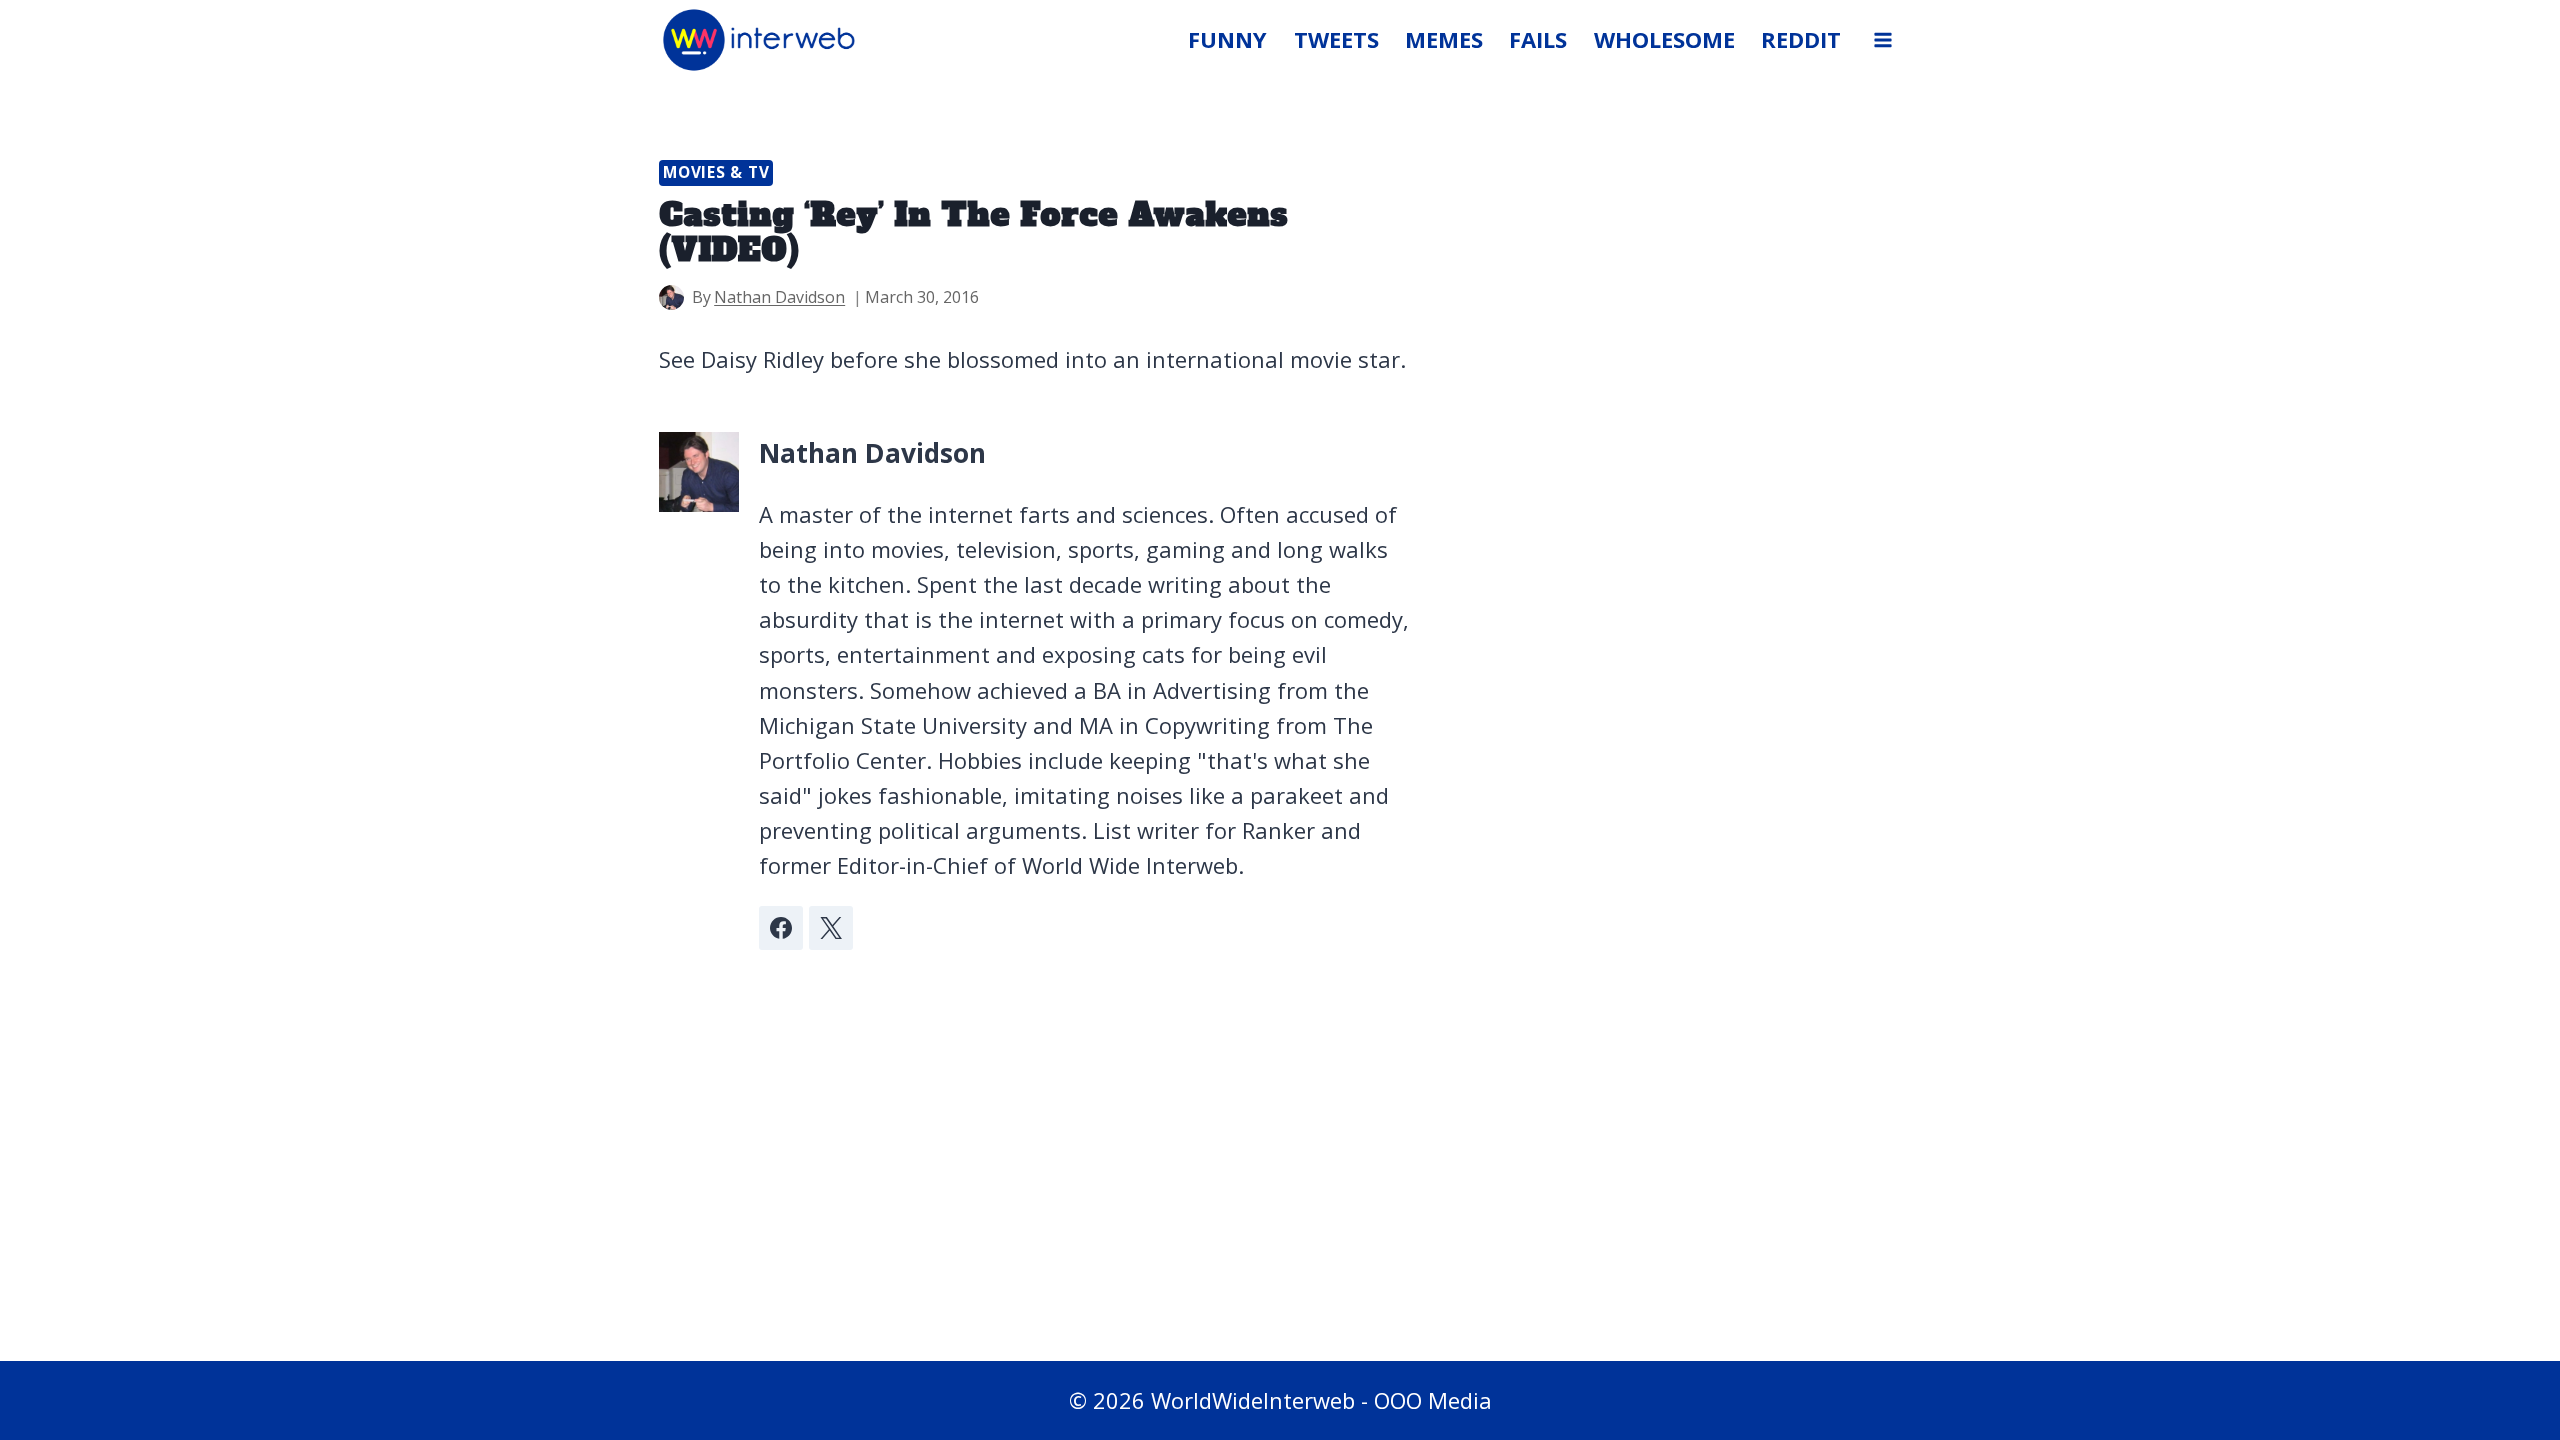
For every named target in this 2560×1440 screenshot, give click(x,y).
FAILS (1538, 39)
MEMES (1444, 39)
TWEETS (1336, 39)
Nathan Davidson (779, 297)
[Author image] (671, 297)
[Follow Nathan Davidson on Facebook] (781, 928)
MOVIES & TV (716, 172)
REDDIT (1801, 39)
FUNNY (1227, 39)
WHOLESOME (1664, 39)
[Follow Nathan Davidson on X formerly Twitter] (831, 928)
